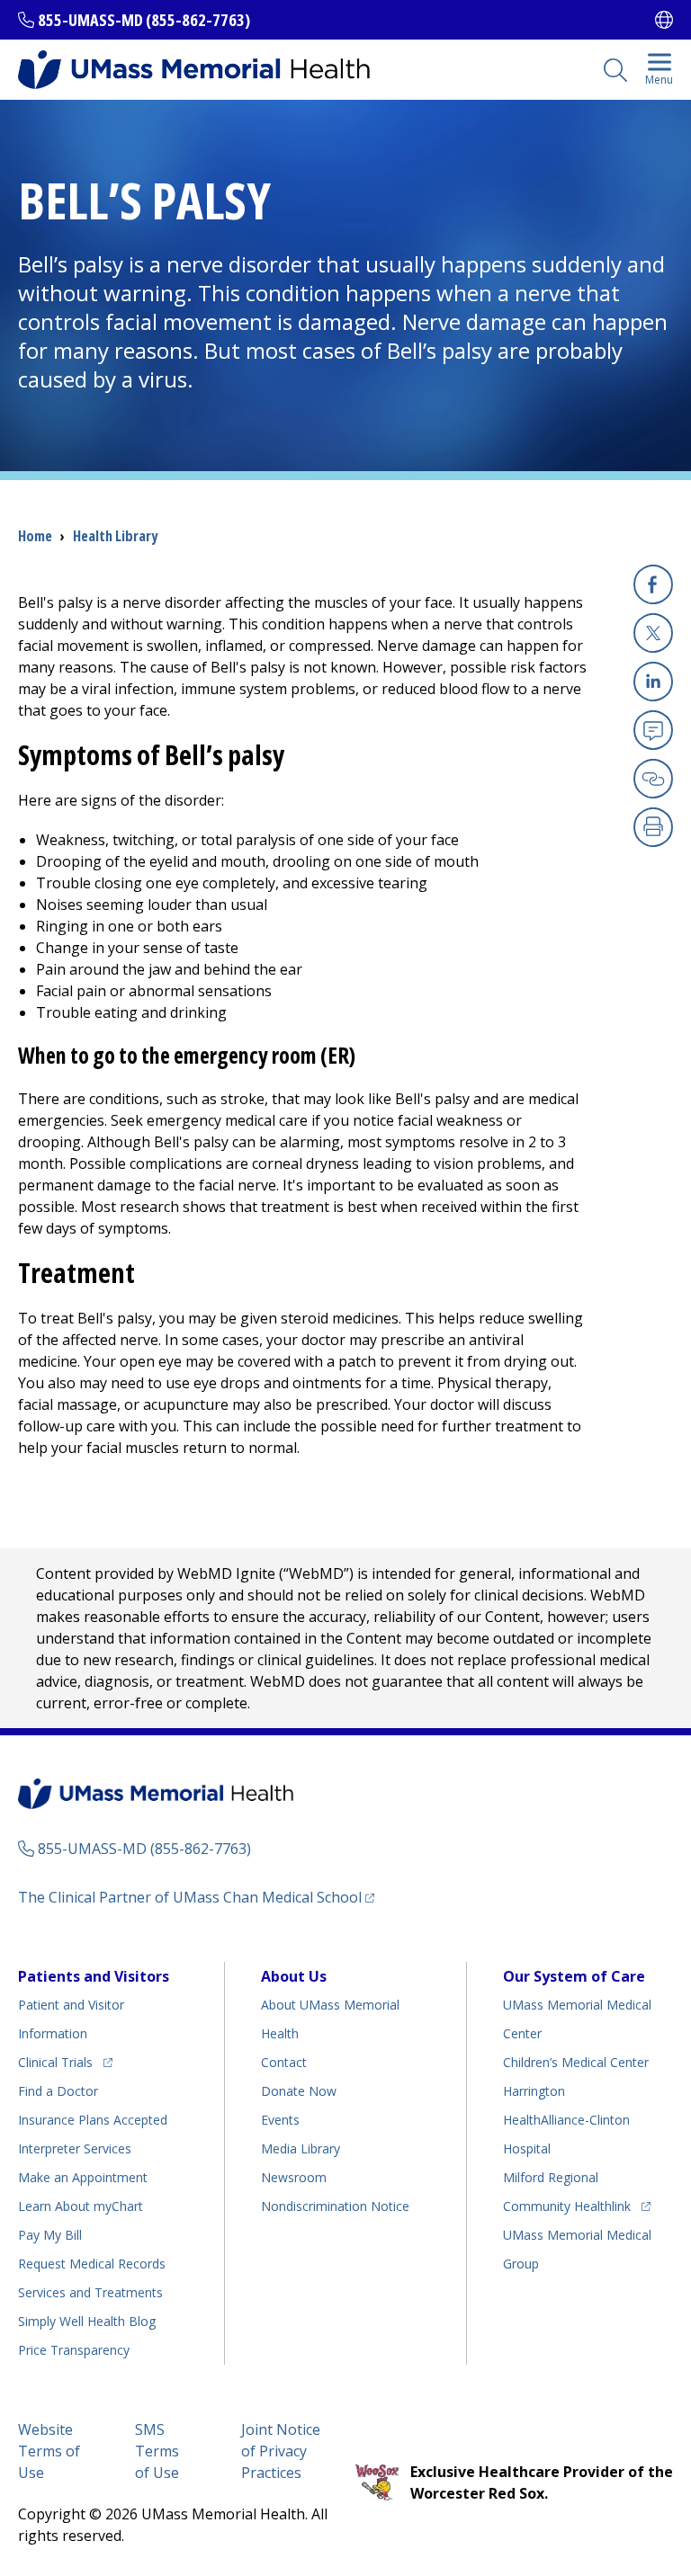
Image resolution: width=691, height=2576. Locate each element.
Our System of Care (574, 1976)
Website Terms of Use (49, 2451)
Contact (284, 2062)
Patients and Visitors (94, 1976)
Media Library (301, 2148)
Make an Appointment (83, 2177)
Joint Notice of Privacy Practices (281, 2451)
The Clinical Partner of (196, 1897)
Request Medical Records (92, 2264)
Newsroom (294, 2177)
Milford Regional (551, 2177)
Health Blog (87, 2321)
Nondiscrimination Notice (335, 2206)
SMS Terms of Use (157, 2451)
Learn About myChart (81, 2206)
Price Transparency (74, 2350)
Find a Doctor (58, 2091)
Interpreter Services (75, 2148)
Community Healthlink (567, 2206)
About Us (294, 1976)
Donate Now (299, 2091)
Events (280, 2120)
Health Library (115, 536)
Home (35, 536)
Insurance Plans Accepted (93, 2120)
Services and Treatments (90, 2292)
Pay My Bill (50, 2235)
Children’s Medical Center (576, 2062)
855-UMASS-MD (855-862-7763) (144, 20)
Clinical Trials (65, 2062)
